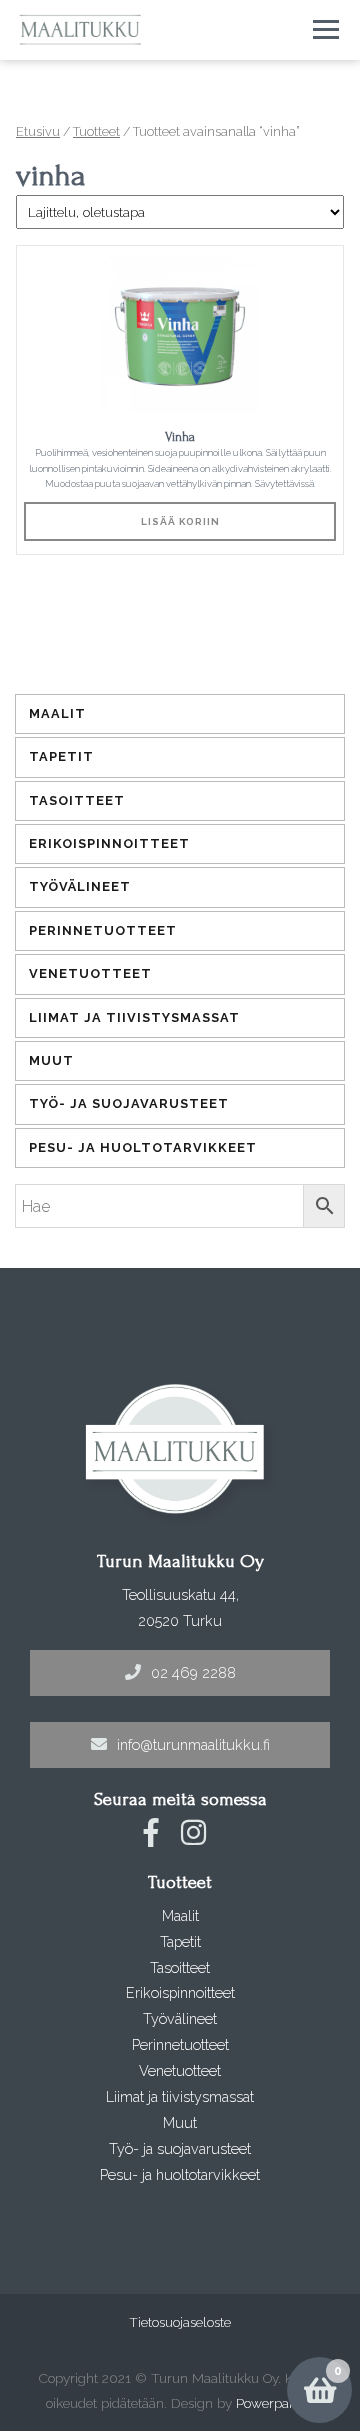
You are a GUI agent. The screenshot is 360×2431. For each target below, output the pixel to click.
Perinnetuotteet (103, 930)
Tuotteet (96, 131)
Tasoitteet (77, 800)
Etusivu (38, 131)
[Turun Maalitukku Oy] (80, 30)
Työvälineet (80, 886)
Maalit (57, 713)
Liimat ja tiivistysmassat (134, 1017)
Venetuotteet (90, 973)
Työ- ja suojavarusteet (129, 1103)
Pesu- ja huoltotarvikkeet (143, 1147)
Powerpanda (274, 2403)
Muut (51, 1060)
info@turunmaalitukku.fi (193, 1744)
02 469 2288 (193, 1672)
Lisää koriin (180, 521)
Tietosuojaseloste (180, 2322)
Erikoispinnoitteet (109, 843)
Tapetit (61, 756)
